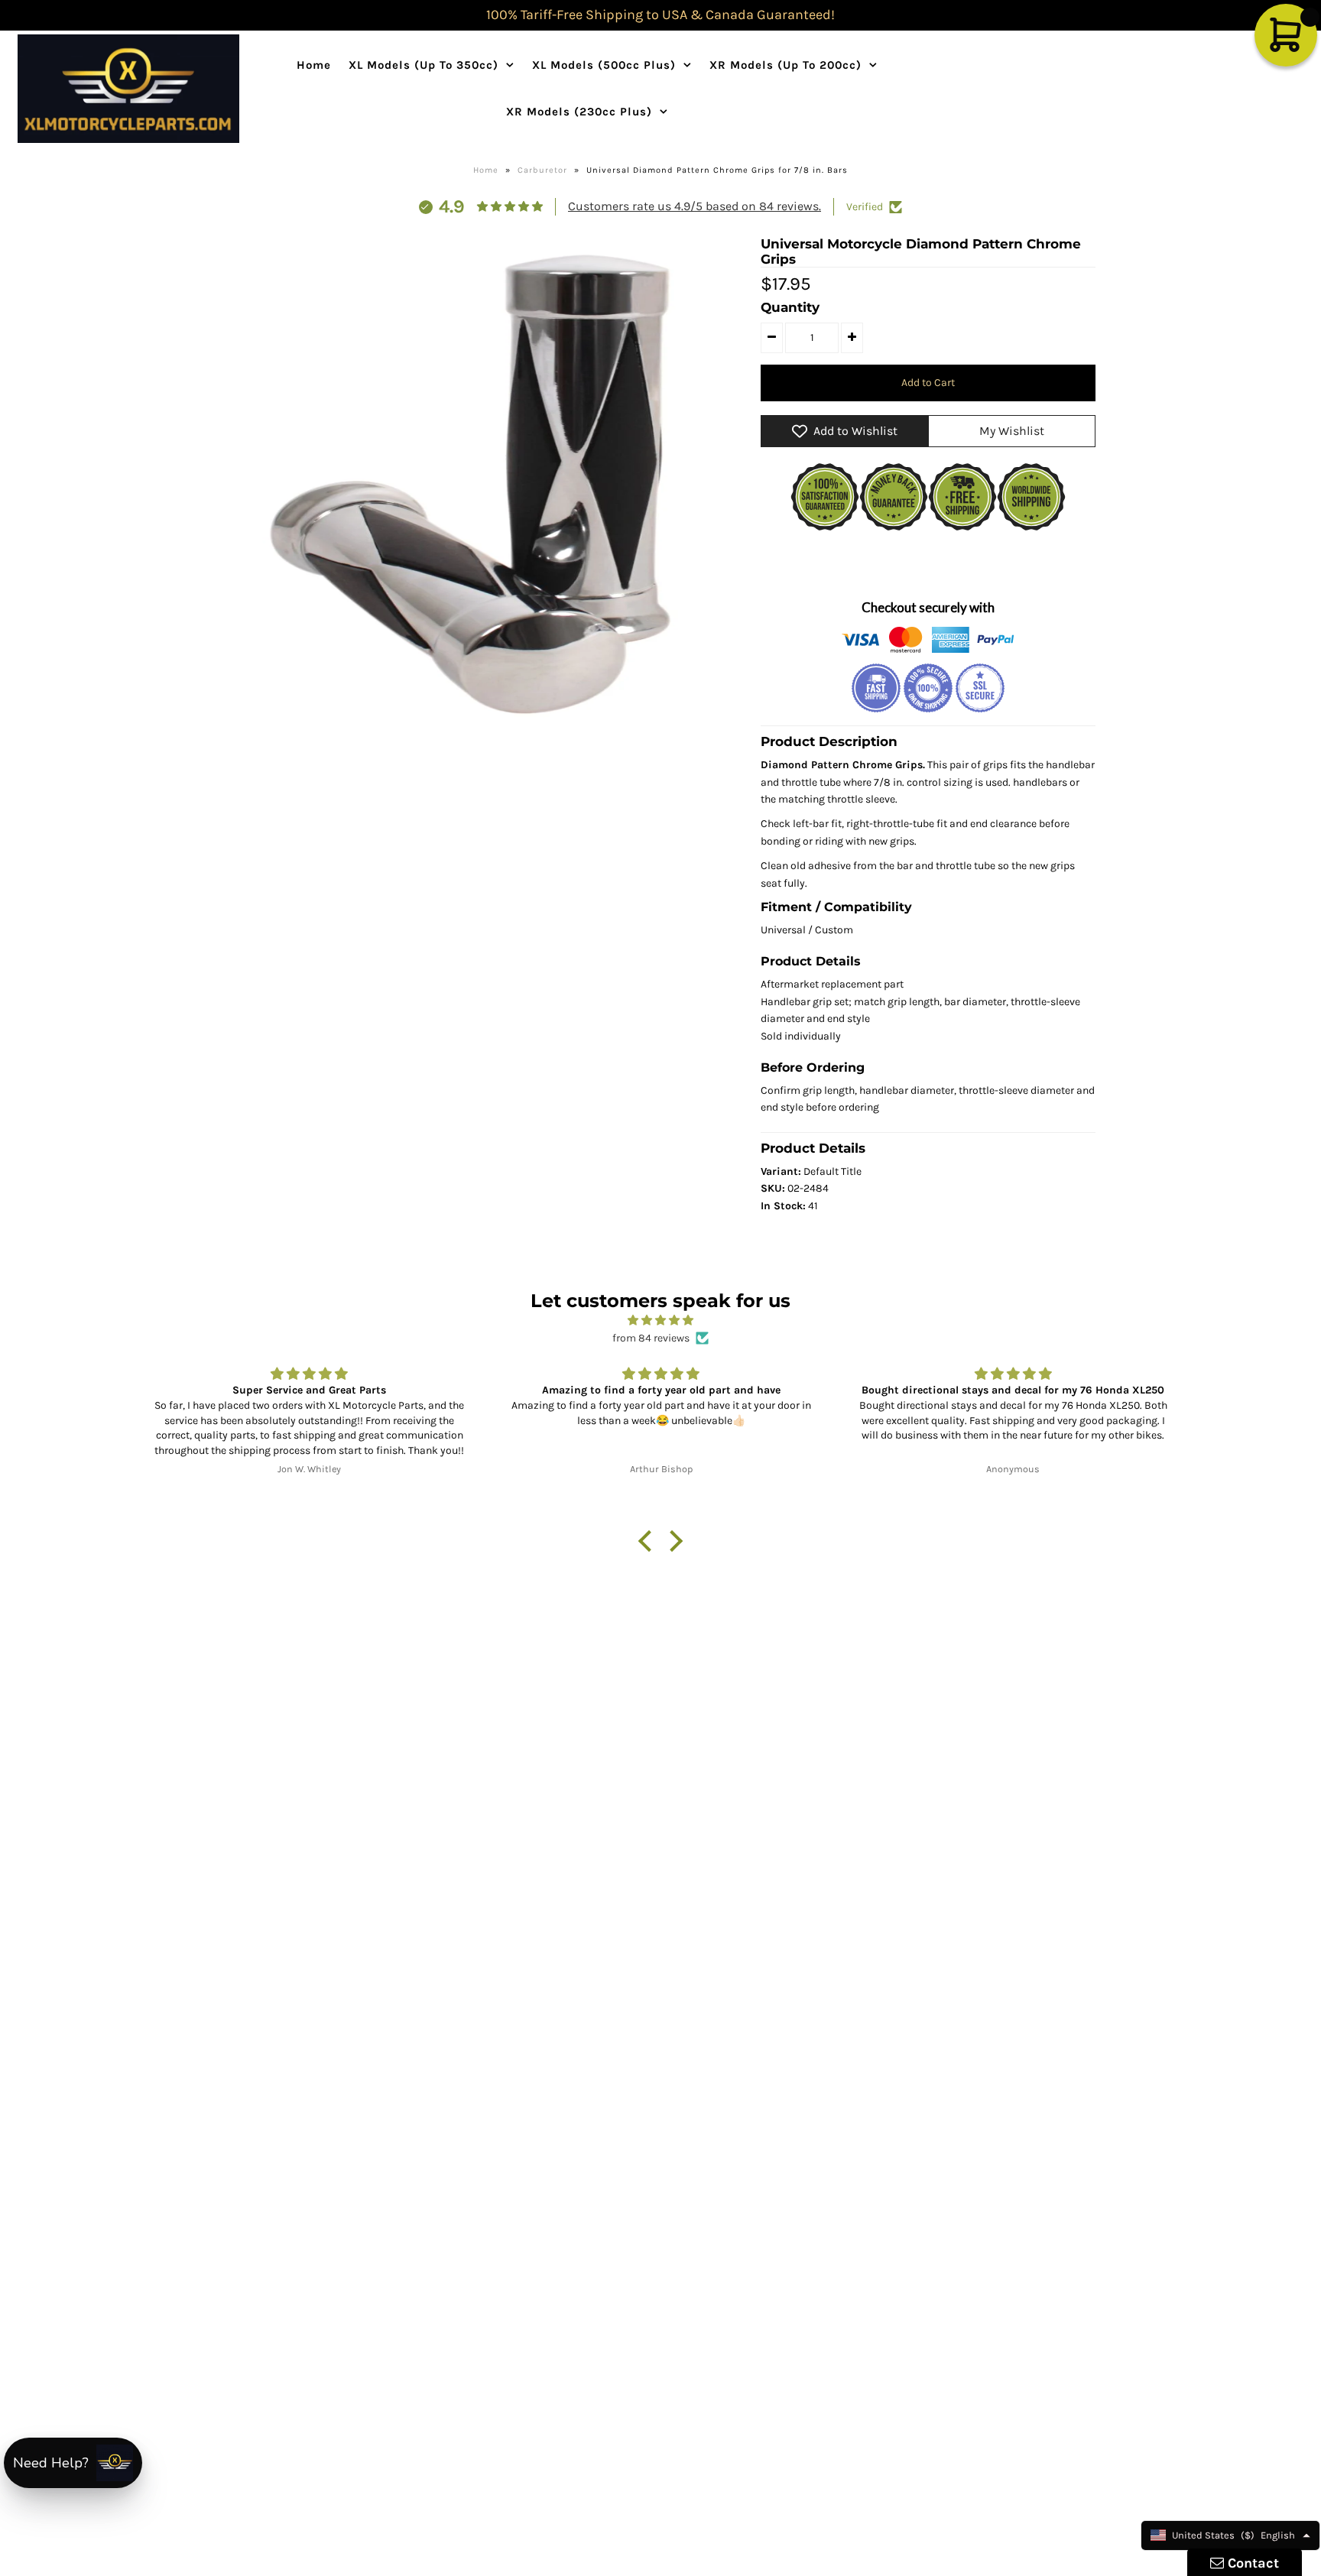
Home (314, 65)
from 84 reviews (651, 1338)
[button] (649, 1541)
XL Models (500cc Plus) (604, 65)
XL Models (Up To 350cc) (424, 65)
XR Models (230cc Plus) (579, 112)
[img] (660, 1320)
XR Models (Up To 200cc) (785, 65)
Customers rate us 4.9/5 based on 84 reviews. (695, 206)
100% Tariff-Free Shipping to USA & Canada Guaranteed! (660, 15)
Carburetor (542, 170)
